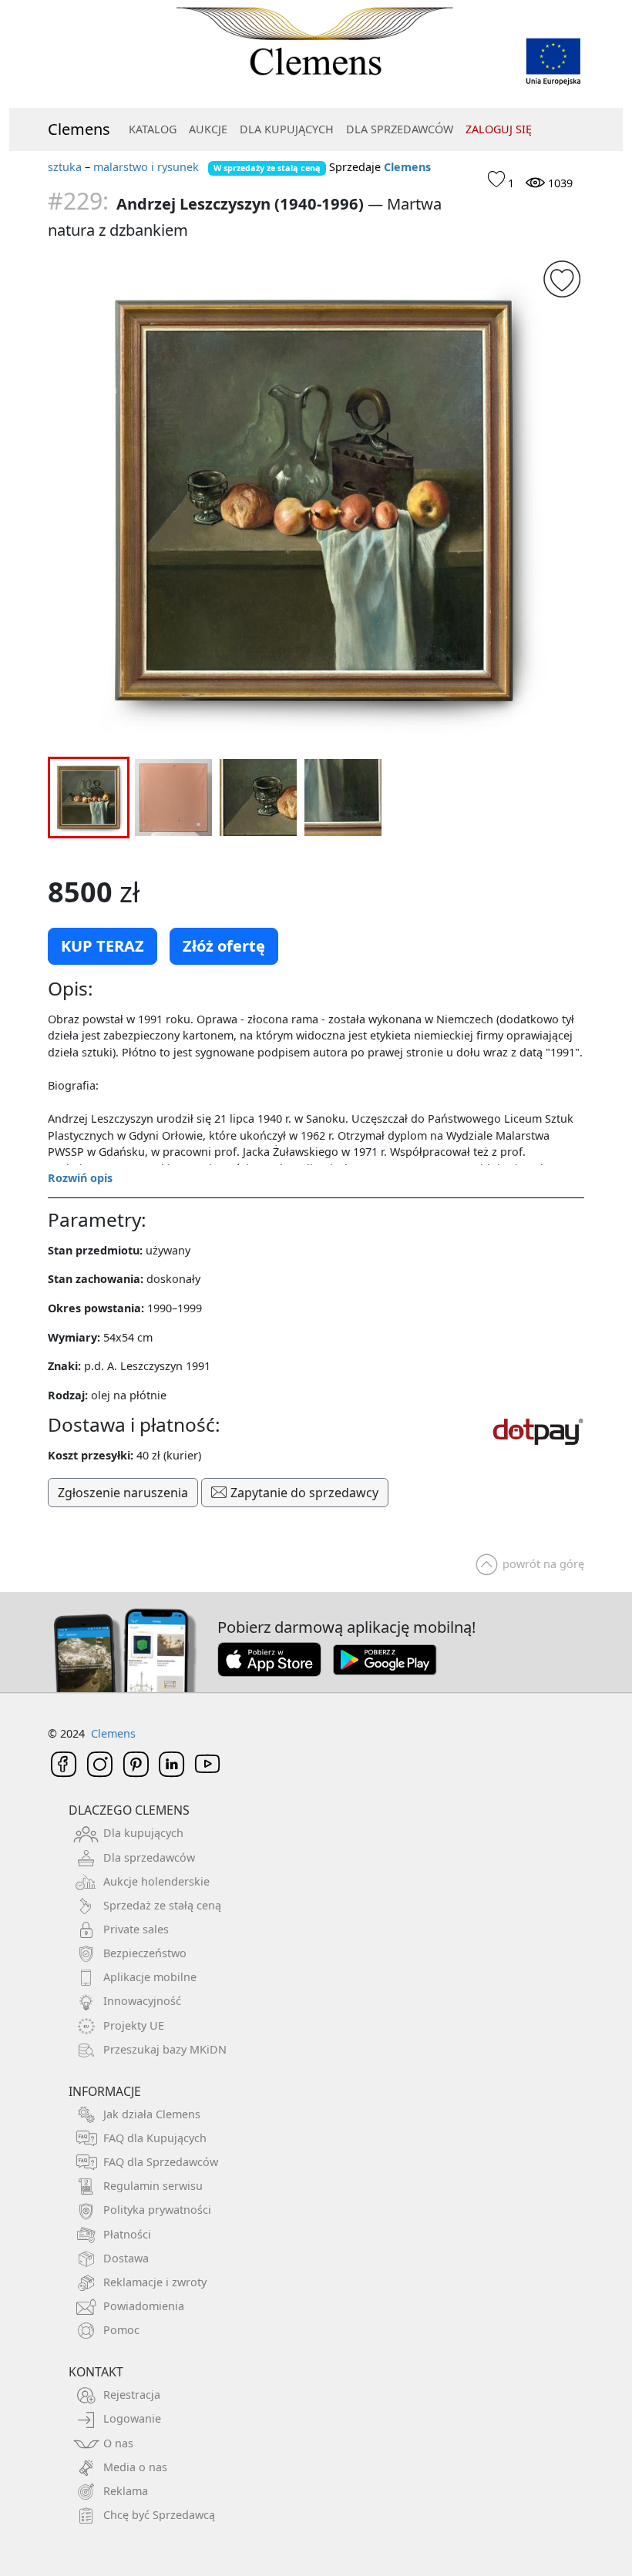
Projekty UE (134, 2025)
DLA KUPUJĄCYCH (287, 129)
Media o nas (135, 2467)
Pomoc (121, 2330)
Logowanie (132, 2418)
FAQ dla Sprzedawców (161, 2162)
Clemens (79, 129)
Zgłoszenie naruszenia (123, 1493)
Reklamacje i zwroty (155, 2282)
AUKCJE (208, 129)
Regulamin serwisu (153, 2186)
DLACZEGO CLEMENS (129, 1810)
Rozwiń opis (80, 1178)
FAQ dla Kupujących (155, 2138)
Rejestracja (132, 2395)
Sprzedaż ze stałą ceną (162, 1905)
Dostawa (126, 2258)
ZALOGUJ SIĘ (499, 129)
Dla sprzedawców (149, 1857)
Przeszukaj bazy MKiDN (165, 2049)
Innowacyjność (142, 2001)
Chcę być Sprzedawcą (159, 2515)
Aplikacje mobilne (150, 1977)
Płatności (127, 2234)
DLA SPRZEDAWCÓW (400, 129)
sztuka (65, 167)
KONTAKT (96, 2372)
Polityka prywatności (157, 2210)
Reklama (126, 2491)
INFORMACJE (105, 2091)
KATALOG (153, 129)
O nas (118, 2443)
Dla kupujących (143, 1833)
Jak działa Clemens (152, 2114)
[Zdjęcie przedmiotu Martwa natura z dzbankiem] (316, 502)
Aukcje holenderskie (156, 1881)
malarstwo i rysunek (146, 167)
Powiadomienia (144, 2306)
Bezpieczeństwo (145, 1953)
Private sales (136, 1929)
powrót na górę (543, 1564)
